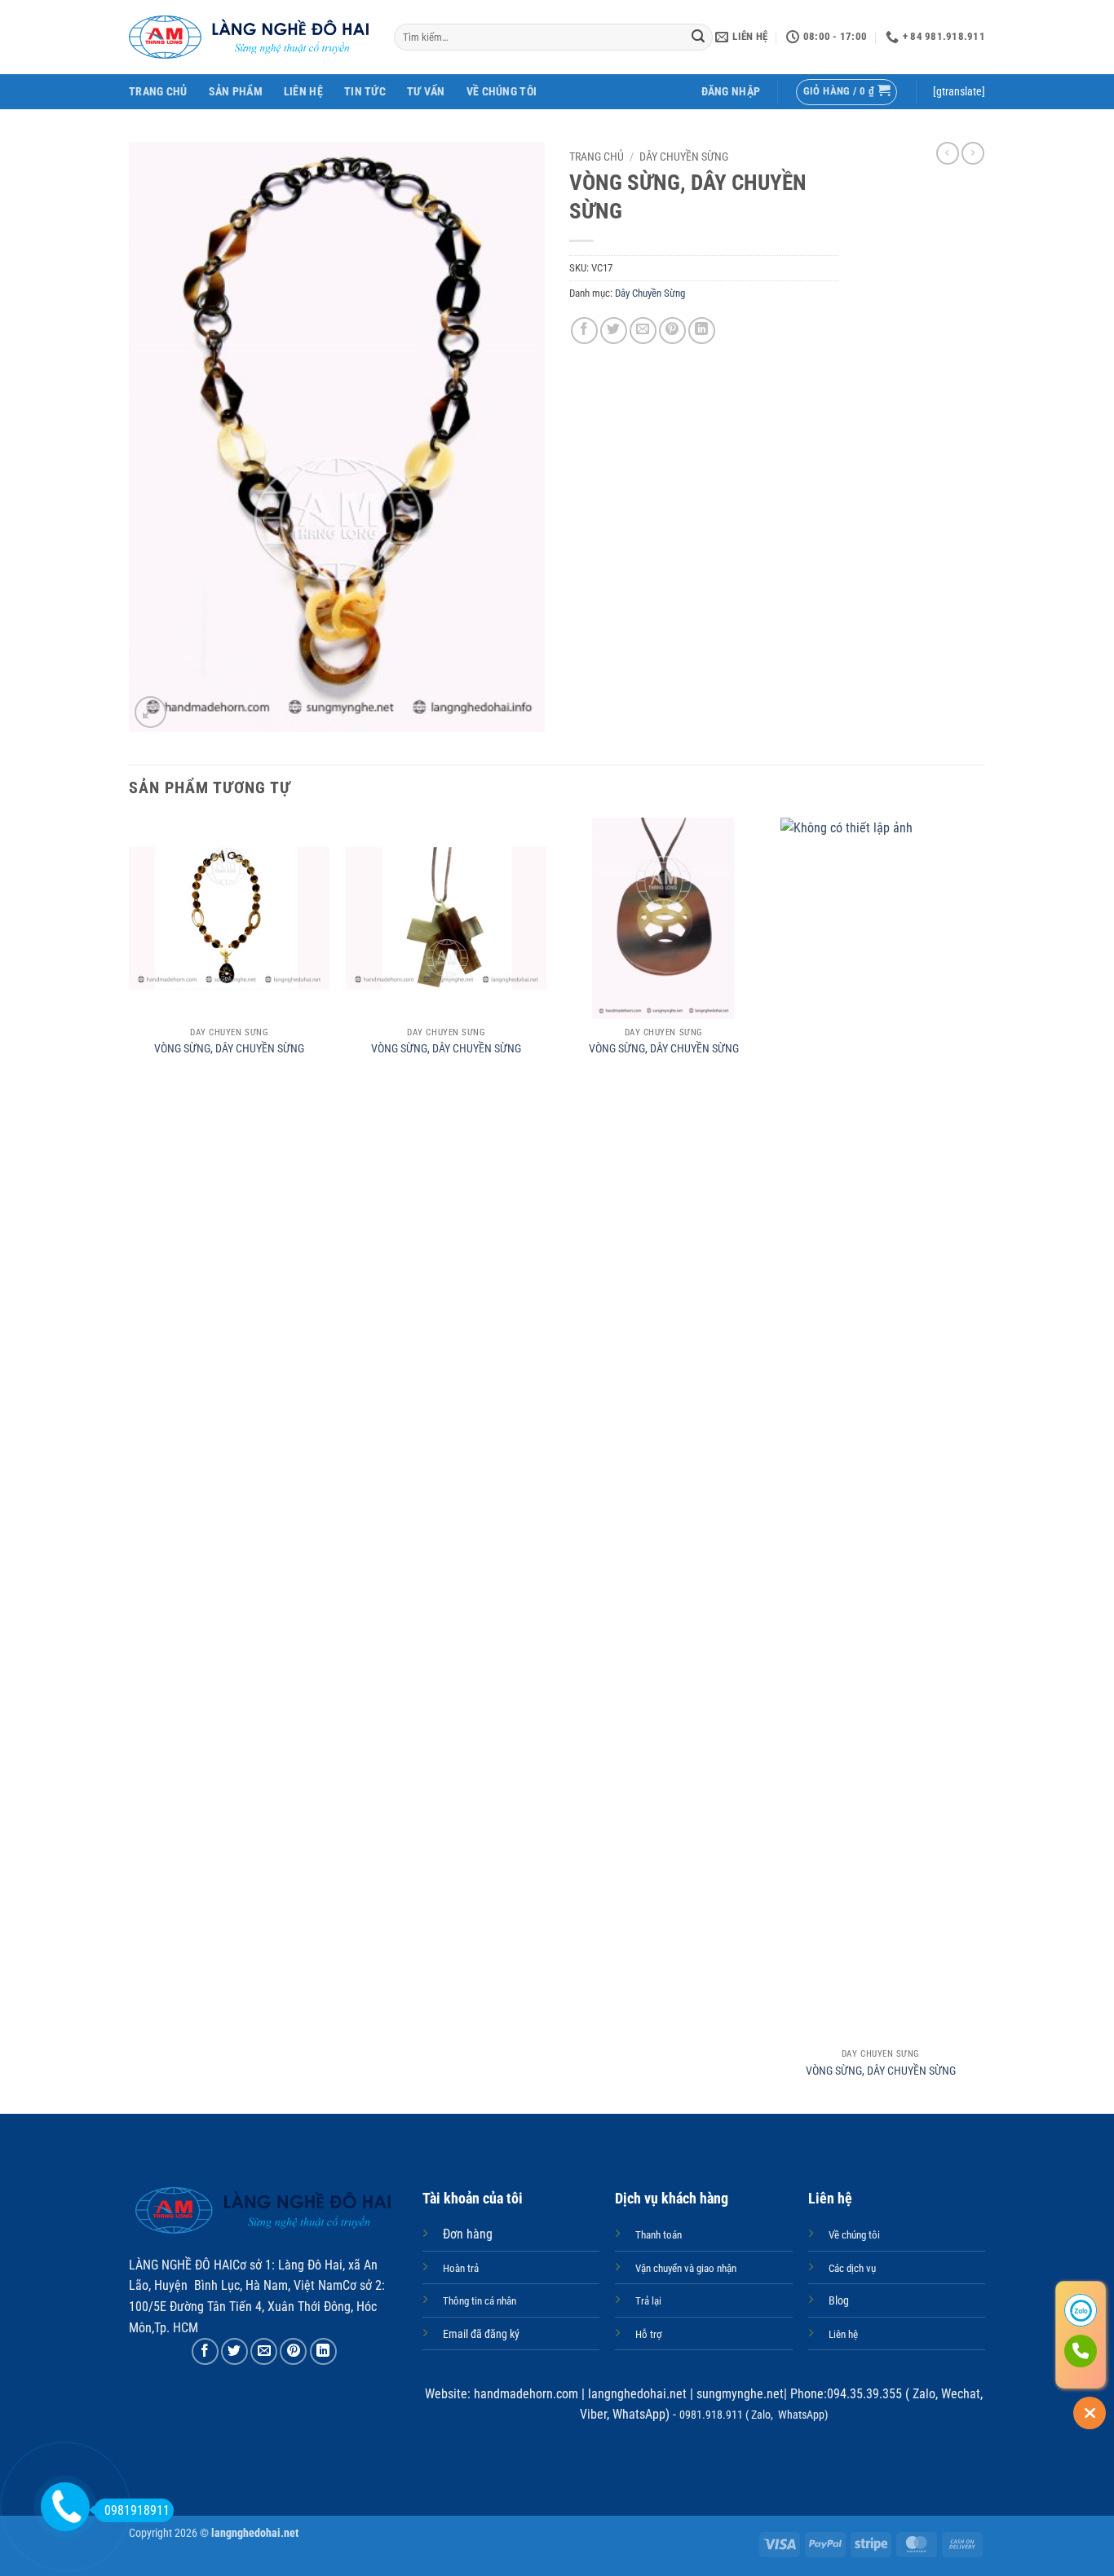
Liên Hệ (303, 92)
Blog (839, 2301)
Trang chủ (597, 157)
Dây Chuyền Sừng (684, 157)
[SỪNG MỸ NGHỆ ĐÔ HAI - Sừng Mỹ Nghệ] (249, 37)
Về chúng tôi (502, 92)
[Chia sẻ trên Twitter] (614, 331)
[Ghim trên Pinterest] (672, 331)
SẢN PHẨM (236, 92)
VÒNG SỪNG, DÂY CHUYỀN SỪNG (229, 1049)
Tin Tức (365, 92)
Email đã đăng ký (481, 2334)
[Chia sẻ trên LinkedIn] (702, 331)
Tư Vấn (426, 92)
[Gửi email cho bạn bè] (643, 331)
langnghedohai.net (637, 2394)
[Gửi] (698, 37)
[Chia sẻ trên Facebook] (584, 331)
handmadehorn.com (524, 2394)
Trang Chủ (158, 92)
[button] (731, 92)
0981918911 (137, 2510)
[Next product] (948, 153)
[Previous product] (973, 153)
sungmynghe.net (738, 2394)
